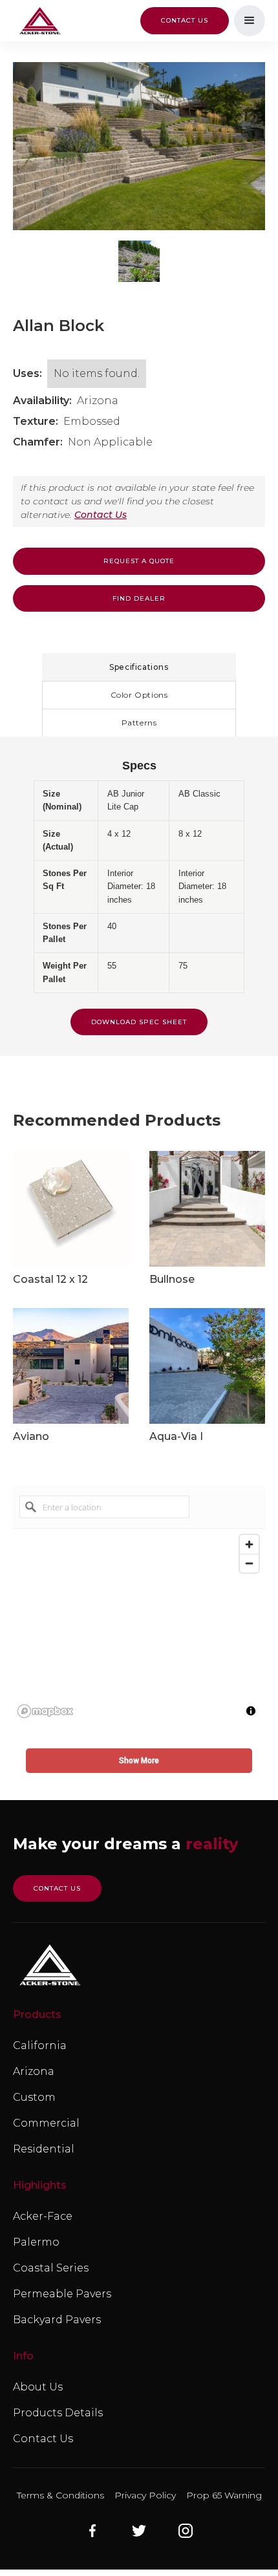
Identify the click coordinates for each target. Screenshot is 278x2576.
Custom (34, 2097)
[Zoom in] (249, 1544)
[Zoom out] (249, 1563)
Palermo (36, 2242)
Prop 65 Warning (224, 2495)
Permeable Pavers (62, 2294)
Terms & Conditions (60, 2495)
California (40, 2045)
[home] (37, 21)
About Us (38, 2387)
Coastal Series (51, 2268)
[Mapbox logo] (45, 1711)
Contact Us (101, 515)
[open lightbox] (139, 146)
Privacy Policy (145, 2495)
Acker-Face (43, 2216)
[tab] (139, 667)
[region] (139, 1626)
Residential (44, 2149)
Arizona (34, 2071)
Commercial (46, 2123)
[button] (250, 21)
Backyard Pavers (57, 2320)
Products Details (58, 2413)
